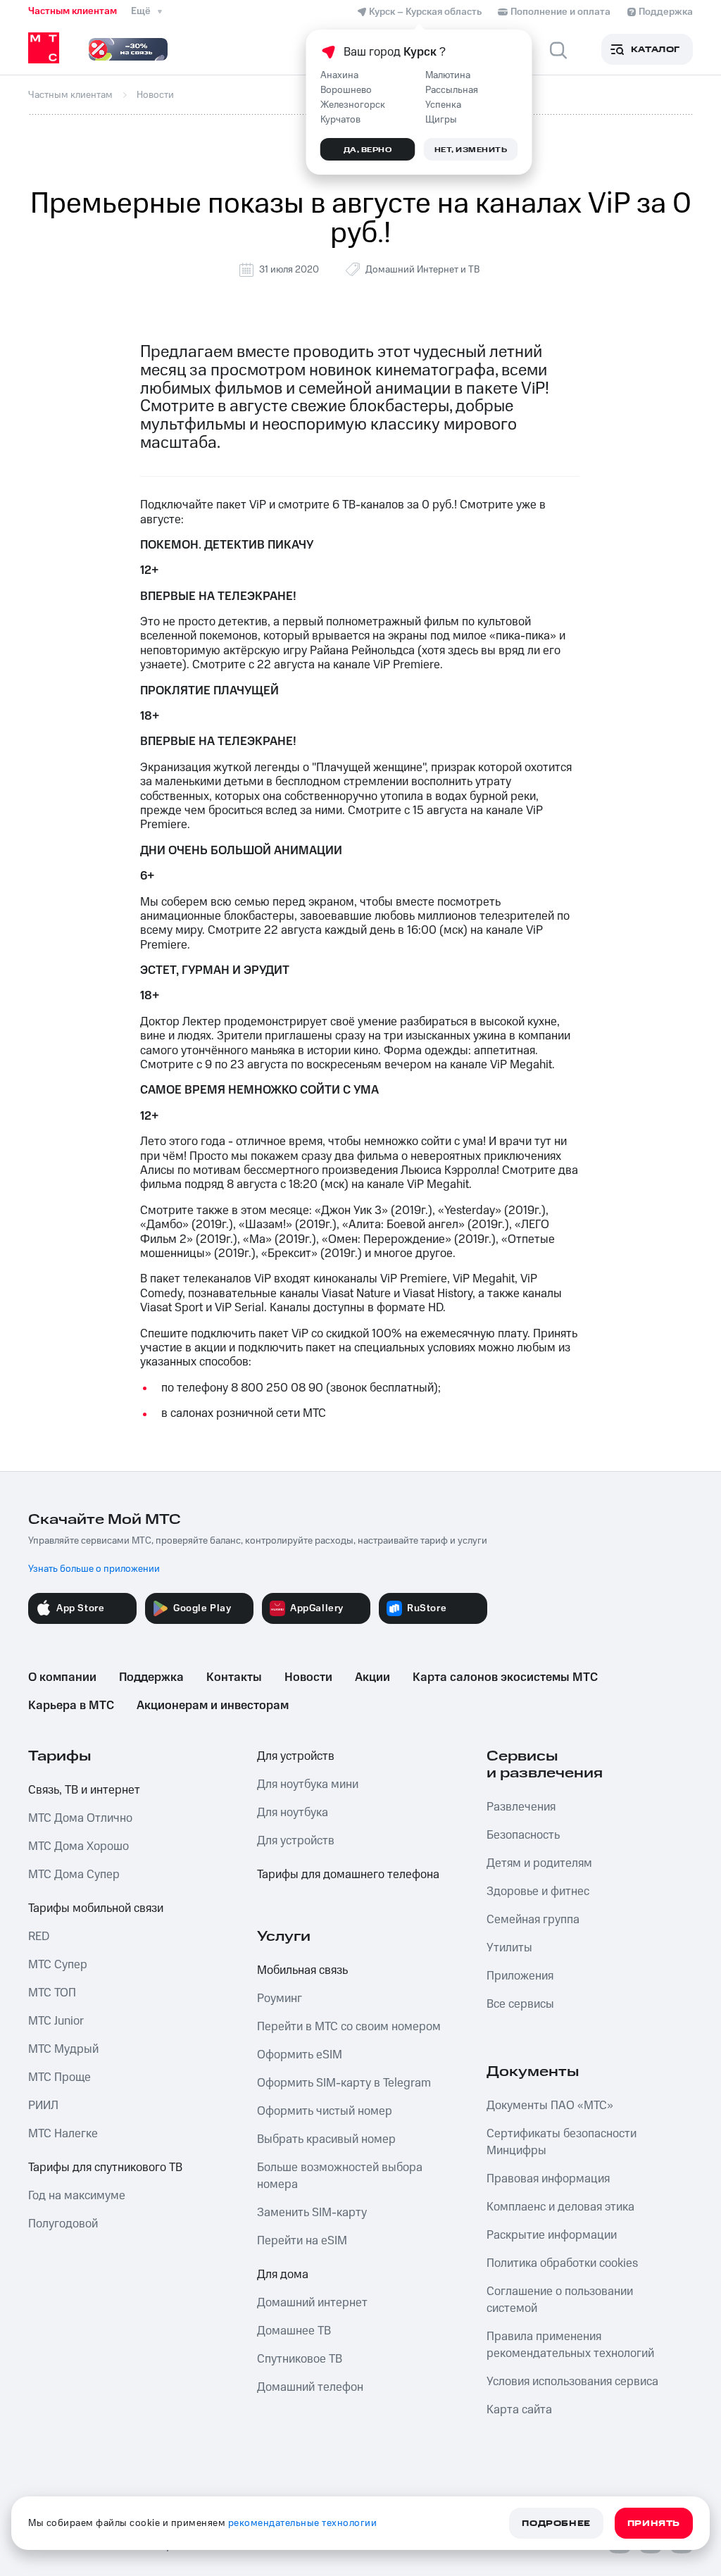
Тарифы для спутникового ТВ (105, 2168)
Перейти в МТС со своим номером (349, 2027)
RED (39, 1937)
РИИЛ (43, 2106)
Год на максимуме (77, 2196)
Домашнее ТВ (294, 2331)
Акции (372, 1677)
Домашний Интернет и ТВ (422, 270)
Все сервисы (520, 2004)
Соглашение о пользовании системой (560, 2300)
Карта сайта (519, 2410)
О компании (62, 1677)
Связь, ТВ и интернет (84, 1790)
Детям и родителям (539, 1863)
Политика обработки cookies (562, 2263)
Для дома (283, 2275)
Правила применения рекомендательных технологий (570, 2345)
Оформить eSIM (300, 2055)
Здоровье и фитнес (538, 1892)
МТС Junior (56, 2021)
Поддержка (151, 1677)
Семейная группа (533, 1920)
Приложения (520, 1976)
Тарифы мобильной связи (96, 1908)
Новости (308, 1677)
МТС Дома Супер (74, 1875)
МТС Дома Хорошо (79, 1846)
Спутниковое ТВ (300, 2359)
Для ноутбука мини (308, 1784)
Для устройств (296, 1756)
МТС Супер (58, 1965)
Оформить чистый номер (325, 2111)
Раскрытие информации (552, 2235)
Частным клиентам (73, 11)
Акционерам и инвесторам (213, 1706)
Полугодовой (63, 2224)
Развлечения (521, 1807)
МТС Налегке (63, 2134)
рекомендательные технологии (303, 2523)
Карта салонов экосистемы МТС (505, 1677)
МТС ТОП (52, 1993)
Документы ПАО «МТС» (550, 2106)
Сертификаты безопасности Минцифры (562, 2142)
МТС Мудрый (63, 2049)
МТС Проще (59, 2077)
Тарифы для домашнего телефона (348, 1875)
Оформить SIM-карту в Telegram (344, 2083)
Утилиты (509, 1948)
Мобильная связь (302, 1970)
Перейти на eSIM (302, 2241)
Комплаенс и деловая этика (560, 2207)
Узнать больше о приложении (94, 1569)
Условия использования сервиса (572, 2382)
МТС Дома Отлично (80, 1818)
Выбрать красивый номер (326, 2139)
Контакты (234, 1677)
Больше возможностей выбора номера (340, 2176)
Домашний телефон (310, 2387)
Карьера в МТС (71, 1706)
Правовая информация (548, 2179)
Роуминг (280, 1999)
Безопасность (523, 1835)
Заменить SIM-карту (312, 2213)
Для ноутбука (293, 1813)
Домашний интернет (312, 2303)
